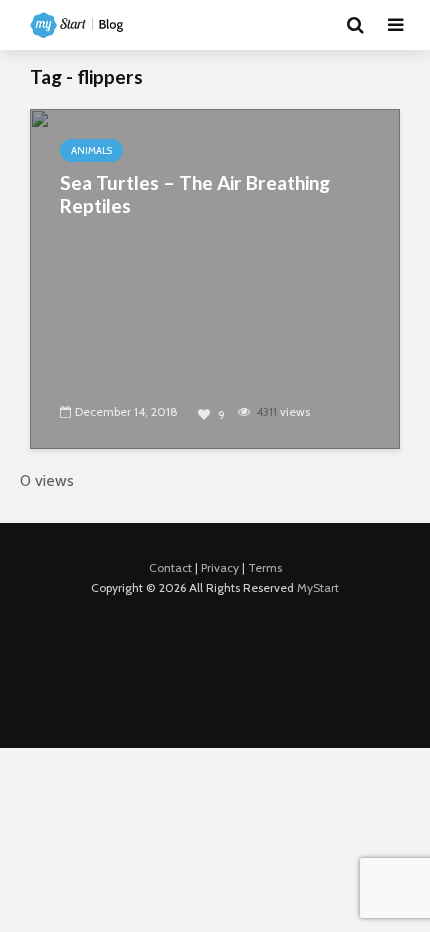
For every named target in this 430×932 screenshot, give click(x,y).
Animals (91, 150)
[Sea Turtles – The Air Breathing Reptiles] (215, 277)
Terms (265, 567)
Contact (170, 567)
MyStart (318, 587)
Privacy (220, 567)
